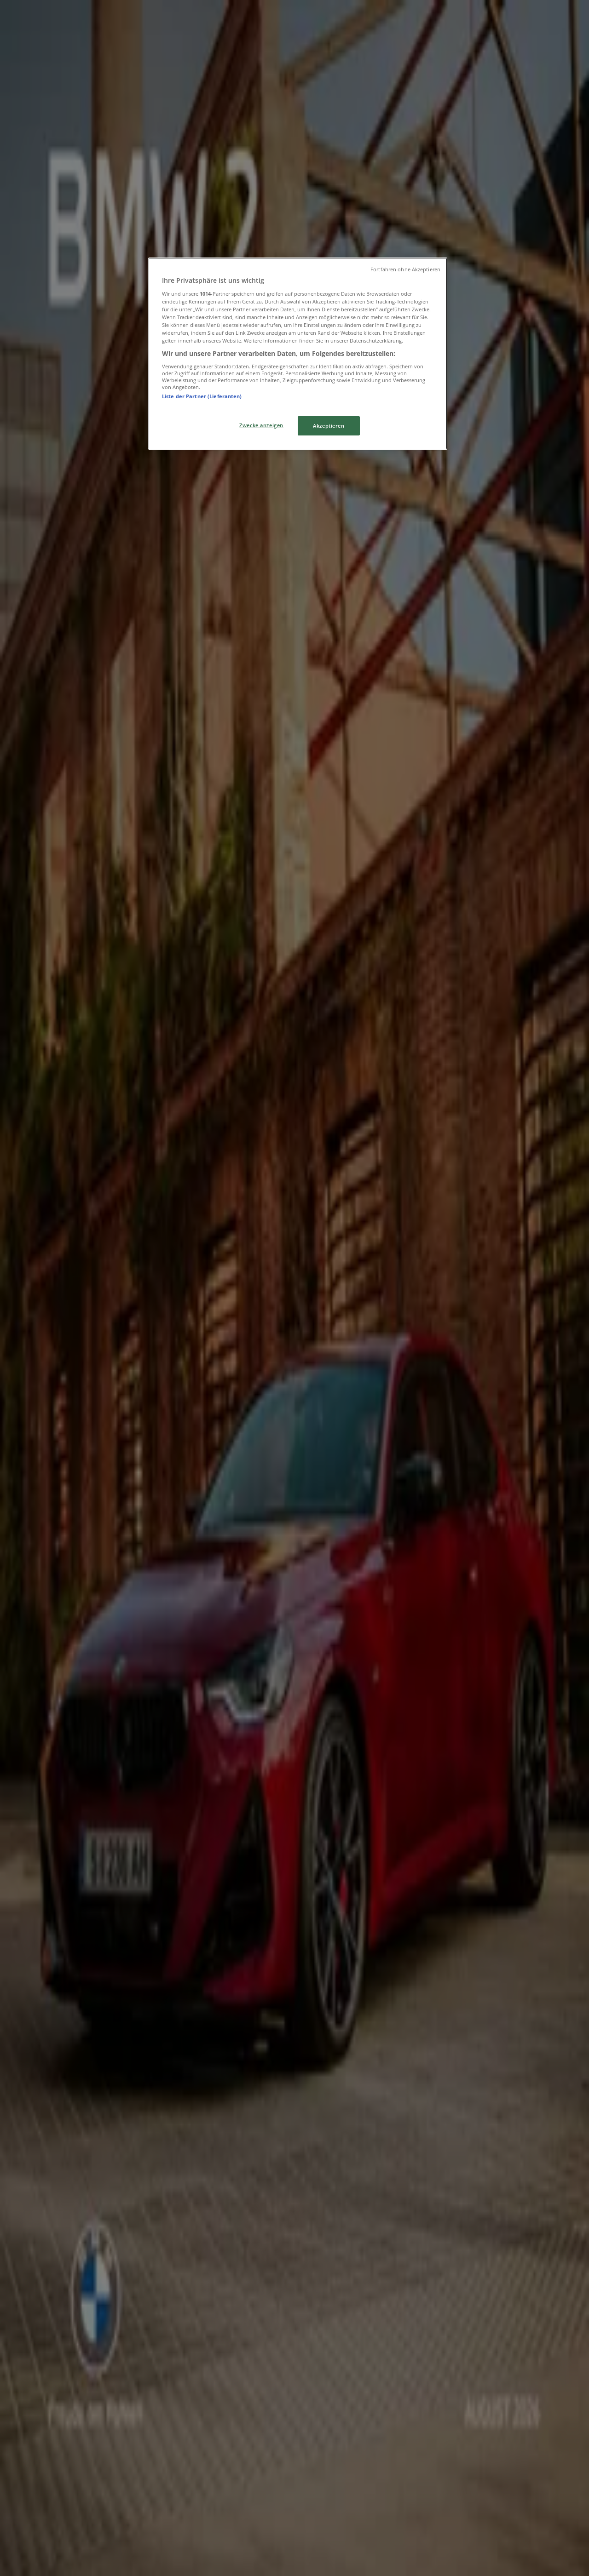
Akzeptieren (329, 426)
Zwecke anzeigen (261, 425)
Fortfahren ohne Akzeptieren (405, 269)
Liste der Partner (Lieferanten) (202, 396)
